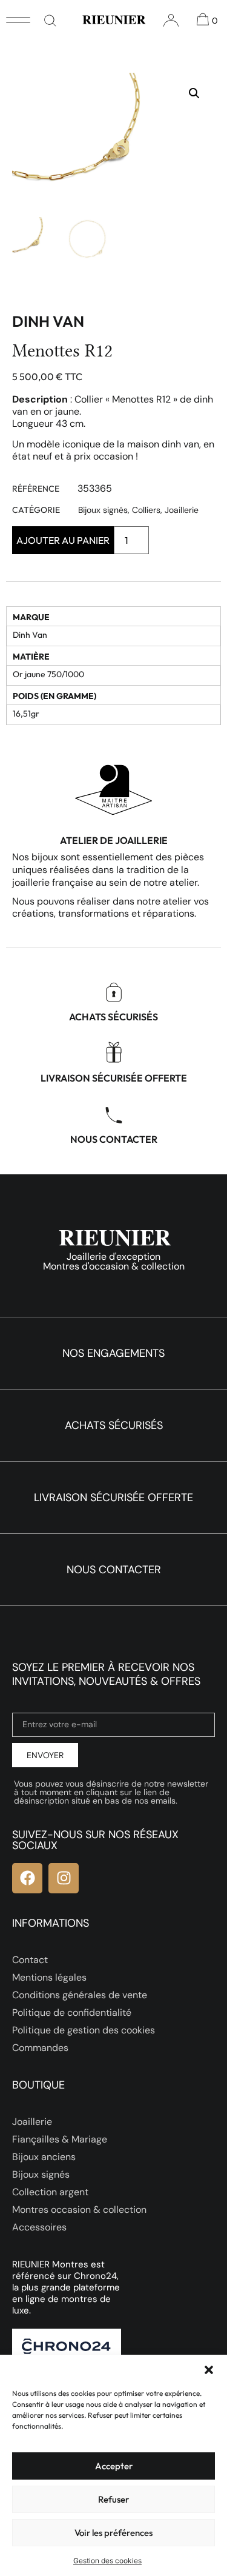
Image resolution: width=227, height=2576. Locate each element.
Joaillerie (182, 510)
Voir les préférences (113, 2533)
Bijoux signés (103, 510)
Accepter (114, 2466)
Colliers (146, 510)
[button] (209, 2370)
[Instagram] (64, 1878)
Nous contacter (114, 1139)
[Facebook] (27, 1878)
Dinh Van (48, 321)
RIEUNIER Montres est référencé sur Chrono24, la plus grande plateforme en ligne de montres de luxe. (66, 2287)
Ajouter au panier (63, 540)
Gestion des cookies (107, 2561)
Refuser (113, 2499)
